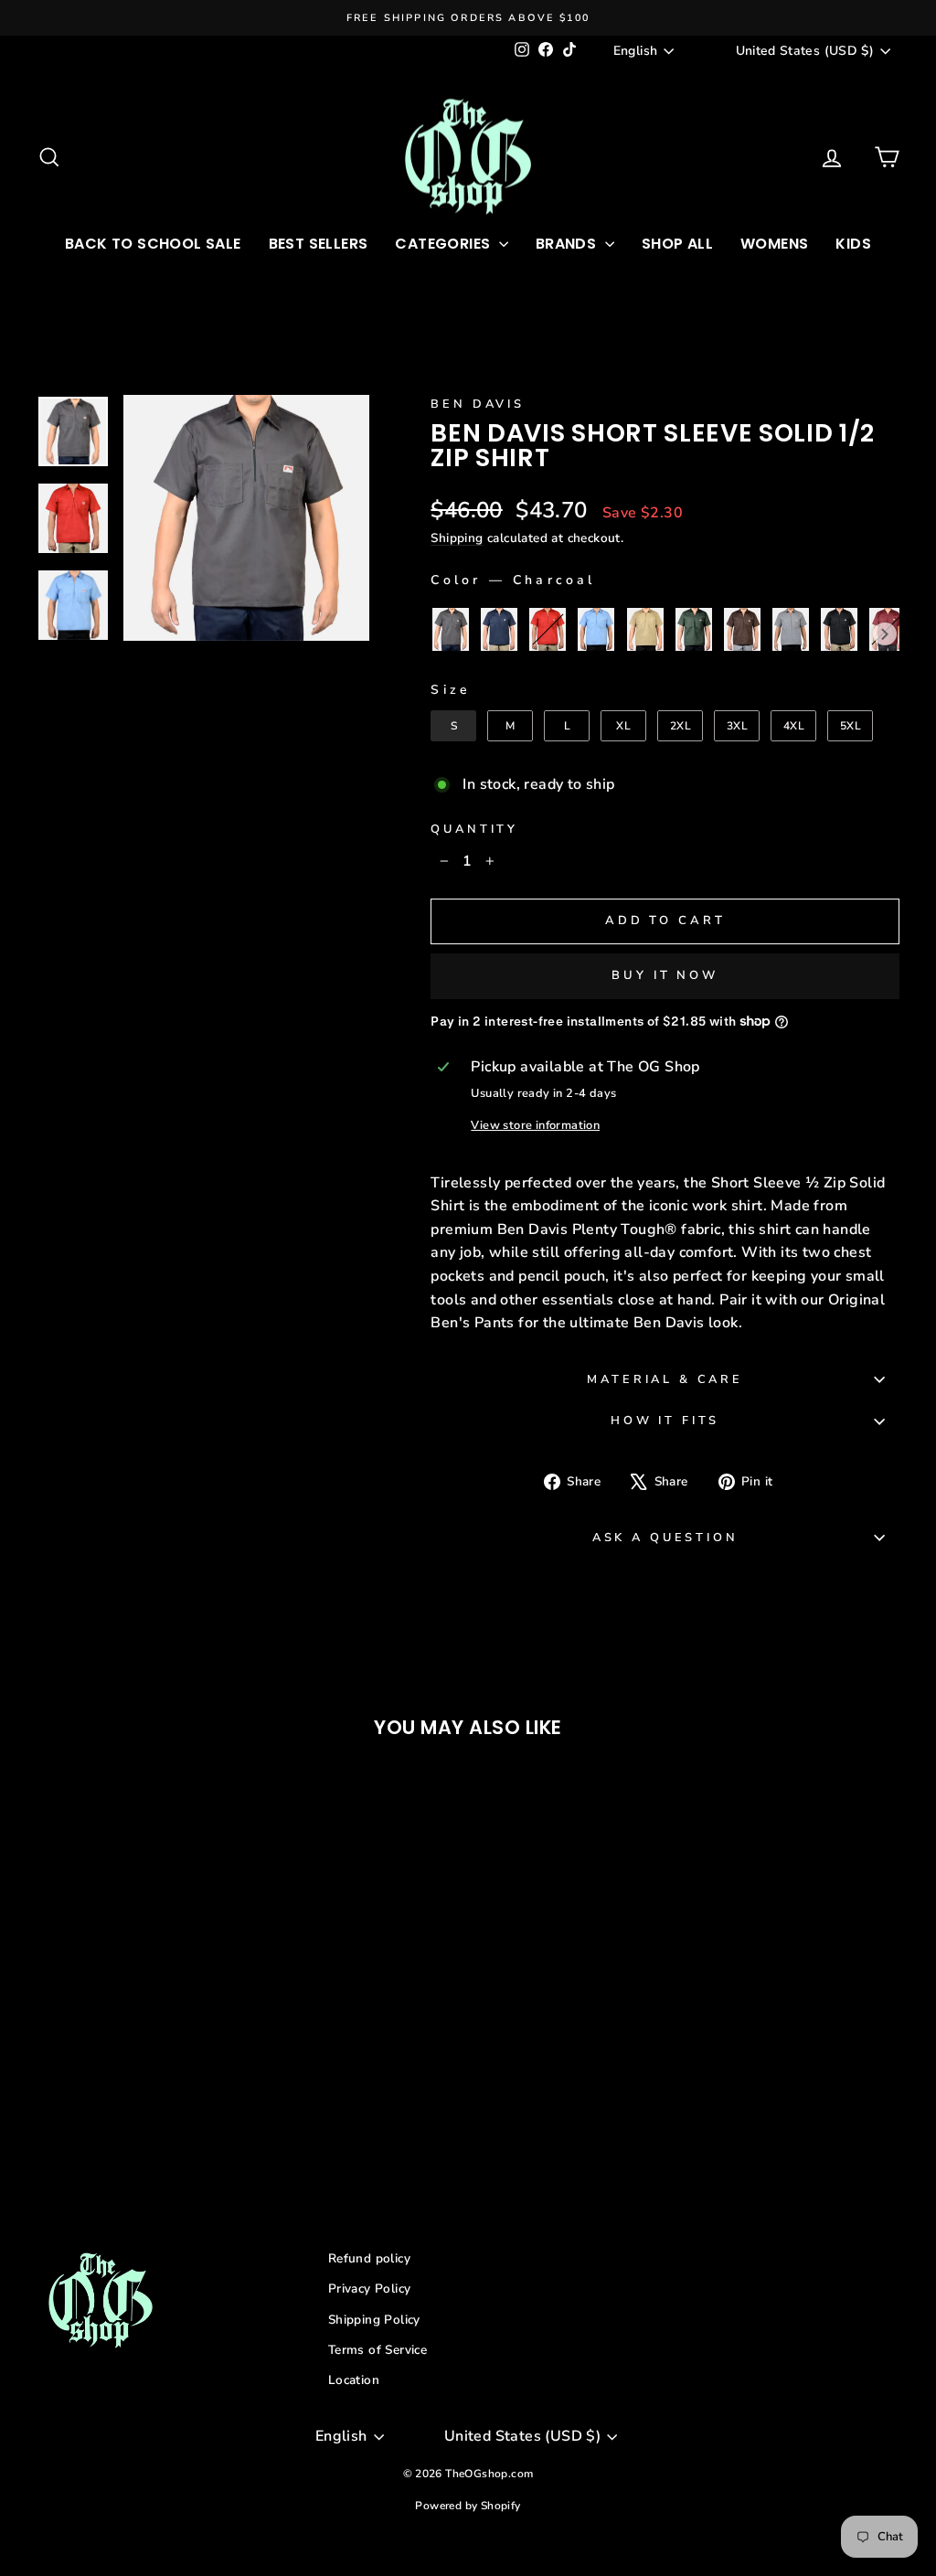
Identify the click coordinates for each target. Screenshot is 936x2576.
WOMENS (774, 244)
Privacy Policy (370, 2289)
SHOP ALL (677, 244)
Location (354, 2380)
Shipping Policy (374, 2320)
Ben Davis (478, 404)
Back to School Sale (153, 244)
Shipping (457, 538)
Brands (568, 244)
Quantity (474, 829)
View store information (535, 1125)
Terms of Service (378, 2350)
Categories (444, 244)
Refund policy (369, 2258)
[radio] (451, 629)
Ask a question (665, 1538)
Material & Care (665, 1379)
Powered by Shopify (468, 2506)
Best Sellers (319, 244)
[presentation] (885, 634)
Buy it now (665, 975)
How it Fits (665, 1421)
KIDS (853, 244)
